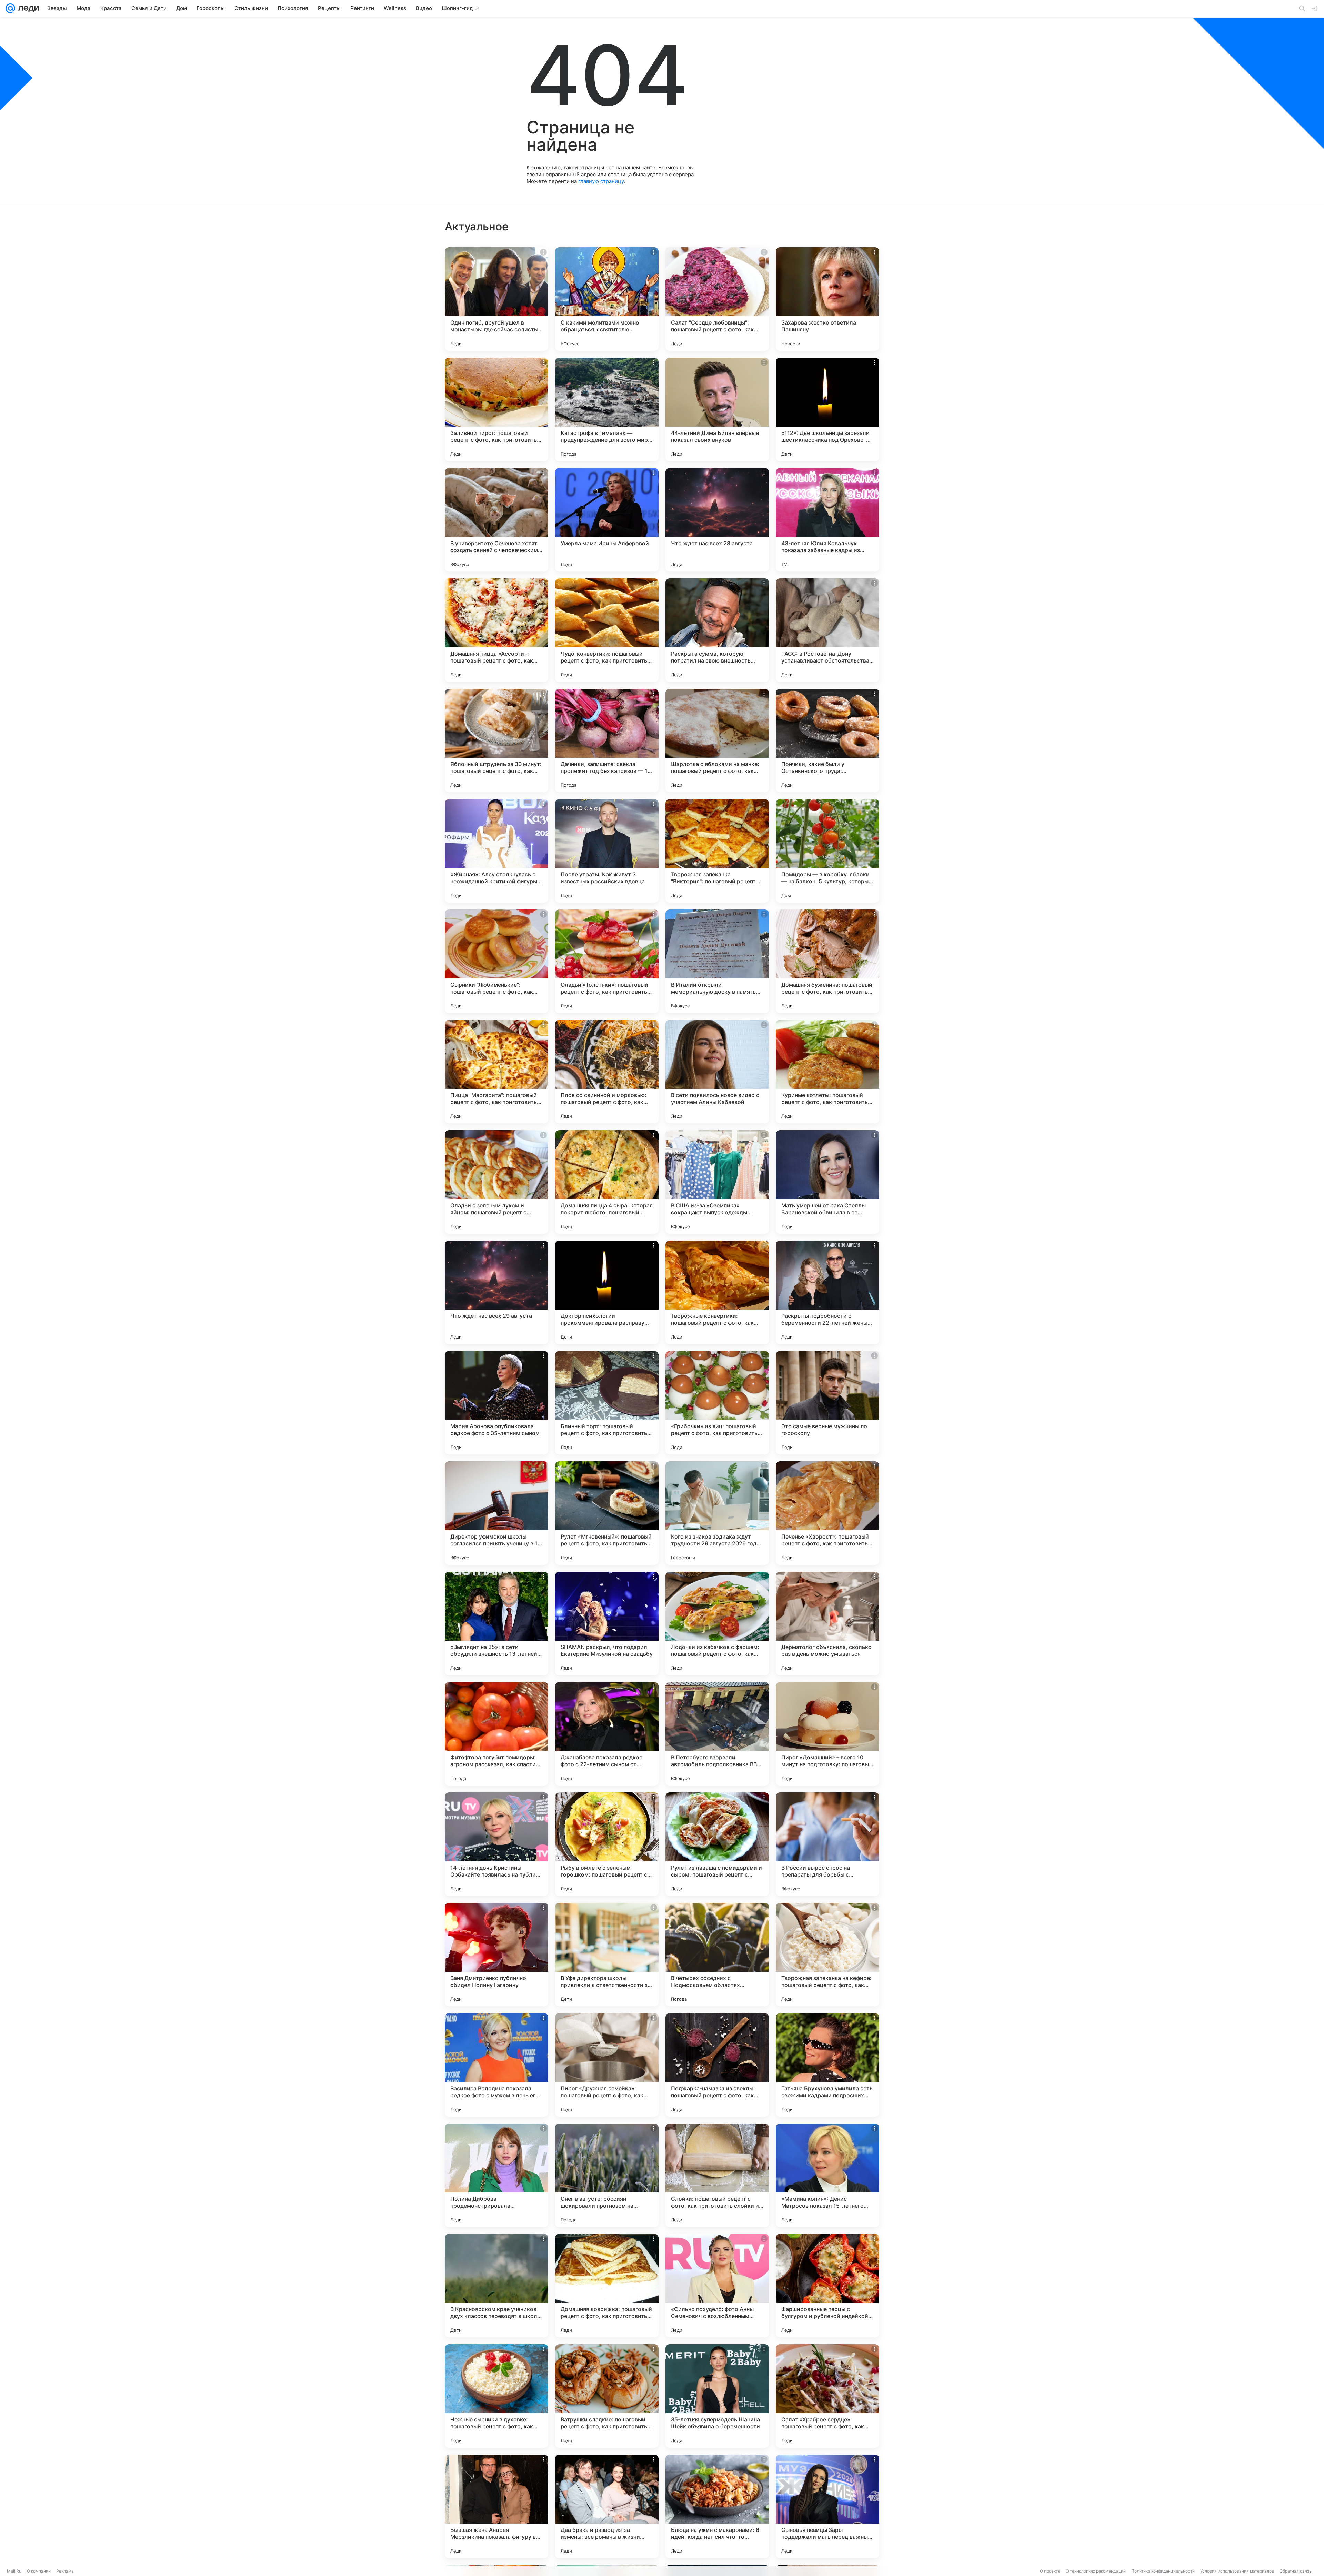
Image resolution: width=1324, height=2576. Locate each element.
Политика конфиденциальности (1163, 2571)
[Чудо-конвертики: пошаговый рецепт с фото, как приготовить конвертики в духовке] (607, 630)
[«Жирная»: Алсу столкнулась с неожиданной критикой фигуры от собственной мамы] (496, 851)
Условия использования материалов (1237, 2571)
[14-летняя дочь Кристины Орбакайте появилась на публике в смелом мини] (496, 1844)
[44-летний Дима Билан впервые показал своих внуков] (717, 409)
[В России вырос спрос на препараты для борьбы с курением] (827, 1844)
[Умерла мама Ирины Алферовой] (607, 520)
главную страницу (601, 181)
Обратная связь (1296, 2571)
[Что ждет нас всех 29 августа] (496, 1292)
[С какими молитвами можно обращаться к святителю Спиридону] (607, 299)
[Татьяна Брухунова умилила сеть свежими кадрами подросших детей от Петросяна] (827, 2065)
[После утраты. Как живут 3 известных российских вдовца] (607, 851)
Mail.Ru (14, 2571)
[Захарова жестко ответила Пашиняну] (827, 299)
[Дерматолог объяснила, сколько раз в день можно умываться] (827, 1623)
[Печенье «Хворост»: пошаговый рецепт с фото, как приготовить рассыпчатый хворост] (827, 1513)
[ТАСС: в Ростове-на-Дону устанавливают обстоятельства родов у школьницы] (827, 630)
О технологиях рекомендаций (1096, 2571)
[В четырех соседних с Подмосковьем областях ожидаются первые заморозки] (717, 1955)
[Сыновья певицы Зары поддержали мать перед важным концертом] (827, 2506)
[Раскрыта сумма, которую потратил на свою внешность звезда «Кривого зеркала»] (717, 630)
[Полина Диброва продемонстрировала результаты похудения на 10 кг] (496, 2175)
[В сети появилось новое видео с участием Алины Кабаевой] (717, 1072)
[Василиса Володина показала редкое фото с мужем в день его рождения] (496, 2065)
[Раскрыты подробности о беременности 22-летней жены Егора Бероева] (827, 1292)
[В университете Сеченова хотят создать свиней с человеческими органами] (496, 520)
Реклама (65, 2571)
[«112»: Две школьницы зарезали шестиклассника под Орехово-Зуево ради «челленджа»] (827, 409)
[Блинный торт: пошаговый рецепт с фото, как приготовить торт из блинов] (607, 1403)
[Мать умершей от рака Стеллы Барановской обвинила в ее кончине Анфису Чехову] (827, 1182)
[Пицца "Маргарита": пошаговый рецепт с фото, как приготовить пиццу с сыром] (496, 1072)
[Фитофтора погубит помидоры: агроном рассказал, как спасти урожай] (496, 1734)
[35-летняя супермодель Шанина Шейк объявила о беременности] (717, 2396)
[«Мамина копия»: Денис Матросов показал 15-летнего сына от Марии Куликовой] (827, 2175)
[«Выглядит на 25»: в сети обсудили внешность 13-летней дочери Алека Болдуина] (496, 1623)
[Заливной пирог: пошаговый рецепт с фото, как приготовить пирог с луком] (496, 409)
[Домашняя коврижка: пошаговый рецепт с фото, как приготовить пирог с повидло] (607, 2286)
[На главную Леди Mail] (27, 8)
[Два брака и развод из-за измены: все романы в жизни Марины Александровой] (607, 2506)
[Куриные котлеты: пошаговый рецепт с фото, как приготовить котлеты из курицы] (827, 1072)
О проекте (1050, 2571)
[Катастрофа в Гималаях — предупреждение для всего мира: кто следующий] (607, 409)
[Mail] (10, 8)
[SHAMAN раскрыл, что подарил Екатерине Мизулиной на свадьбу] (607, 1623)
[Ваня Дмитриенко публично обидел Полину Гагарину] (496, 1955)
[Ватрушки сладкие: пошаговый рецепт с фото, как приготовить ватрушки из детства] (607, 2396)
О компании (39, 2571)
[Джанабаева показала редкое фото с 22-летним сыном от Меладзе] (607, 1734)
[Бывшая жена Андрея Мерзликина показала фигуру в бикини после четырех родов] (496, 2506)
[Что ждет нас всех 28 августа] (717, 520)
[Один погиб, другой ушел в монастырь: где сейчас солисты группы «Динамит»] (496, 299)
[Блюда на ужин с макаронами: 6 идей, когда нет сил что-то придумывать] (717, 2506)
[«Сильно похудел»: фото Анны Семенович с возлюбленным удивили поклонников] (717, 2286)
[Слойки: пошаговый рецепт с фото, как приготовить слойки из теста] (717, 2175)
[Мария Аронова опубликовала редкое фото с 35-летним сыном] (496, 1403)
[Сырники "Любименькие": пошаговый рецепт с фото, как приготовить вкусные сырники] (496, 961)
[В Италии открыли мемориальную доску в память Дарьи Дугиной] (717, 961)
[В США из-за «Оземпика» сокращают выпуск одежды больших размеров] (717, 1182)
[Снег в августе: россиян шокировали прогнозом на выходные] (607, 2175)
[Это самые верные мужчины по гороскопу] (827, 1403)
